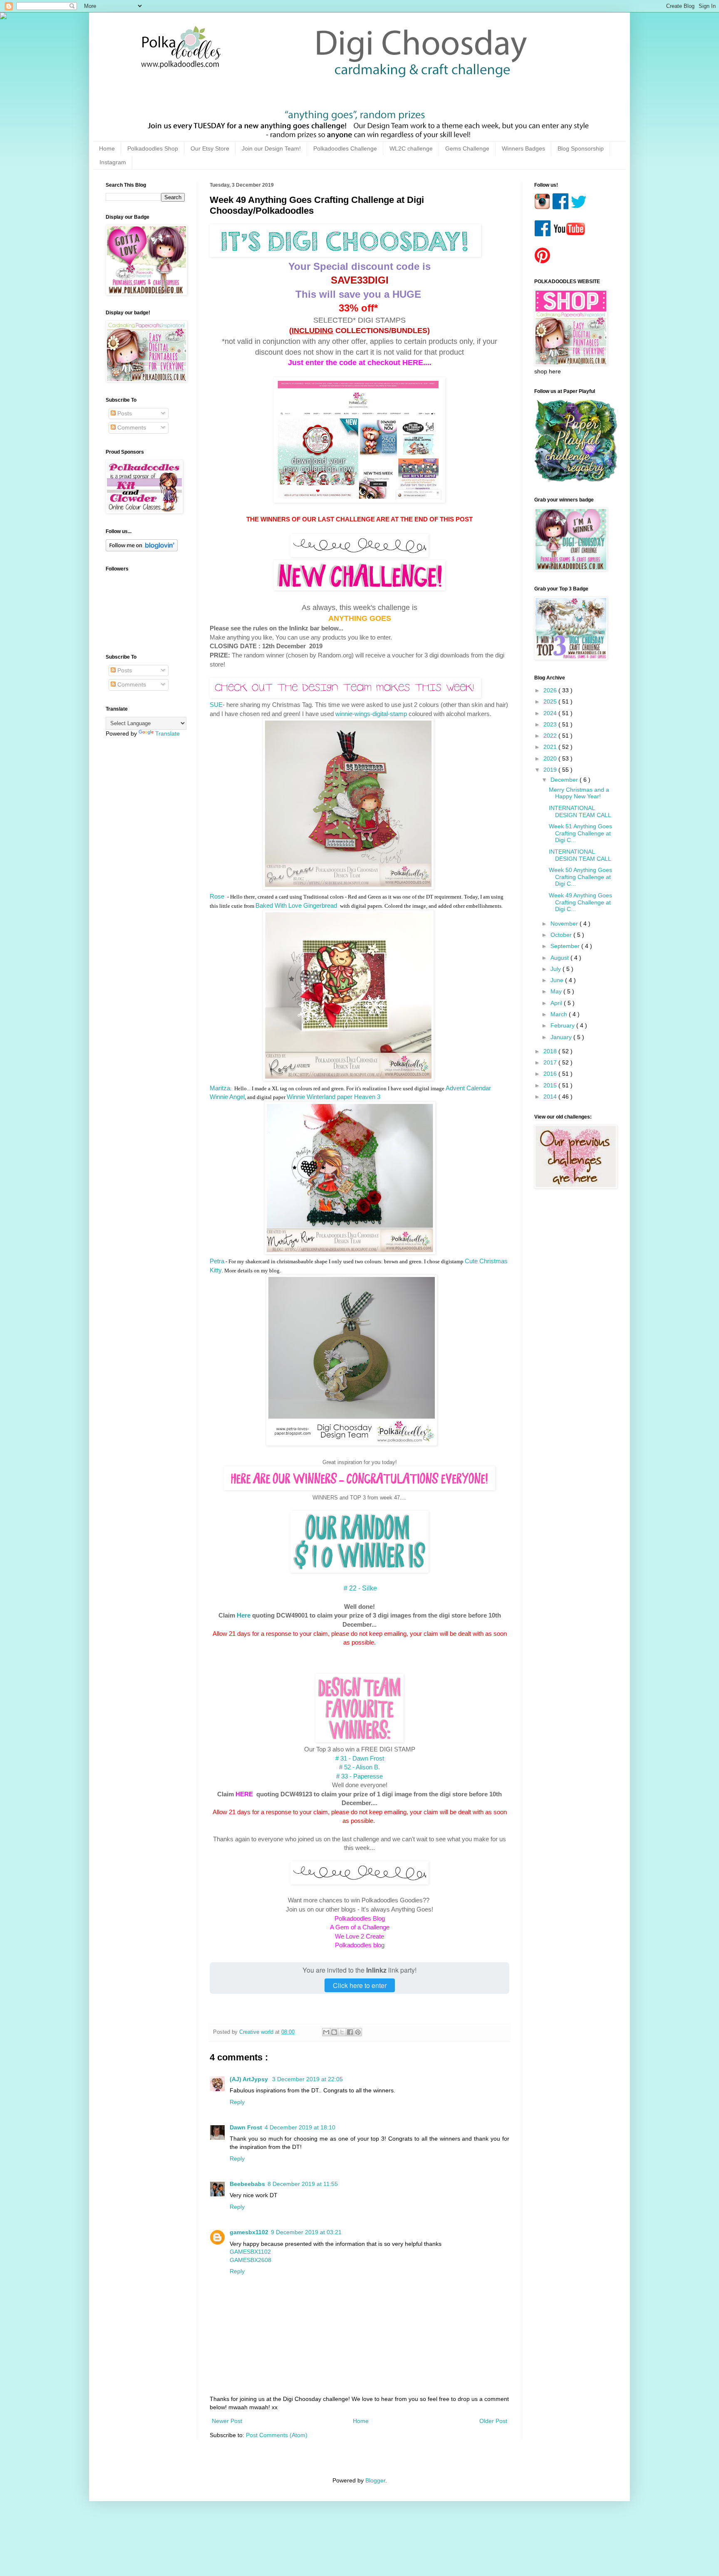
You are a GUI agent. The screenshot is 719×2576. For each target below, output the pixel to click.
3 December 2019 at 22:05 (307, 2079)
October (562, 935)
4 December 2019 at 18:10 (300, 2127)
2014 (551, 1097)
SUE (216, 705)
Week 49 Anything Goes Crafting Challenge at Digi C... (580, 902)
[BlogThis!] (334, 2032)
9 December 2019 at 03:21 (306, 2232)
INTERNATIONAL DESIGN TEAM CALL (580, 811)
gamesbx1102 (249, 2232)
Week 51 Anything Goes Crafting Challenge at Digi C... (580, 833)
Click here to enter (360, 1985)
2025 (551, 701)
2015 (551, 1085)
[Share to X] (342, 2032)
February (563, 1025)
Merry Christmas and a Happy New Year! (579, 793)
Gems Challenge (467, 148)
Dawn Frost (246, 2127)
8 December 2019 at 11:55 (303, 2184)
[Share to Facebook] (350, 2032)
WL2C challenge (411, 148)
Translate (167, 734)
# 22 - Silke (359, 1588)
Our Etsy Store (210, 148)
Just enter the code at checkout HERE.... (360, 363)
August (560, 958)
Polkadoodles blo (358, 1945)
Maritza (220, 1088)
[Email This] (326, 2032)
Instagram (113, 162)
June (558, 980)
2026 (551, 690)
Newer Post (227, 2421)
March (560, 1014)
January (562, 1037)
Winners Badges (523, 148)
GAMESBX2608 (250, 2260)
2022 (551, 736)
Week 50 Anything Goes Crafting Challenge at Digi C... (580, 877)
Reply (237, 2102)
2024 (551, 713)
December (565, 780)
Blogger (375, 2480)
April (557, 1003)
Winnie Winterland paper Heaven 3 (333, 1097)
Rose (218, 896)
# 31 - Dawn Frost (360, 1758)
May (557, 991)
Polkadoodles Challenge (345, 148)
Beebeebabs (247, 2184)
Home (107, 148)
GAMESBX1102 (250, 2252)
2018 (551, 1051)
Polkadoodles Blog (360, 1918)
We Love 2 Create (359, 1936)
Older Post (493, 2421)
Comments (131, 427)
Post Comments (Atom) (277, 2435)
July (557, 969)
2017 (551, 1062)
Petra (217, 1261)
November (565, 924)
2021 (551, 747)
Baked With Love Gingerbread (297, 905)
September (566, 946)
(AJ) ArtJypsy (250, 2079)
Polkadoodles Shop (153, 148)
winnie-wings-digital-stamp (371, 714)
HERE (244, 1794)
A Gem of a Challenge (360, 1927)
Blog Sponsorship (581, 148)
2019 (551, 770)
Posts (124, 413)
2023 (551, 724)
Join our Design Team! (271, 148)
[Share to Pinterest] (358, 2032)
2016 (551, 1074)
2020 (551, 758)
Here (244, 1615)
